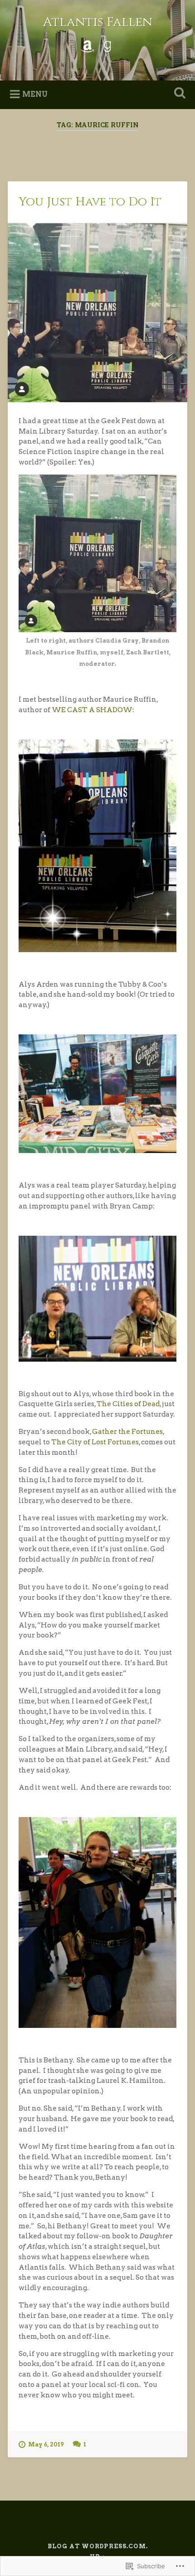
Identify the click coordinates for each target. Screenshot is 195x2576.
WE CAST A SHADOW (92, 710)
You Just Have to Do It (90, 202)
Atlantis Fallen (98, 22)
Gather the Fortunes (127, 1431)
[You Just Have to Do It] (97, 313)
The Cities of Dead (128, 1404)
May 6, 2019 (46, 2444)
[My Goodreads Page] (107, 45)
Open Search (178, 94)
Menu (35, 94)
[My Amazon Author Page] (88, 45)
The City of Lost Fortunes (95, 1442)
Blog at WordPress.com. (98, 2546)
